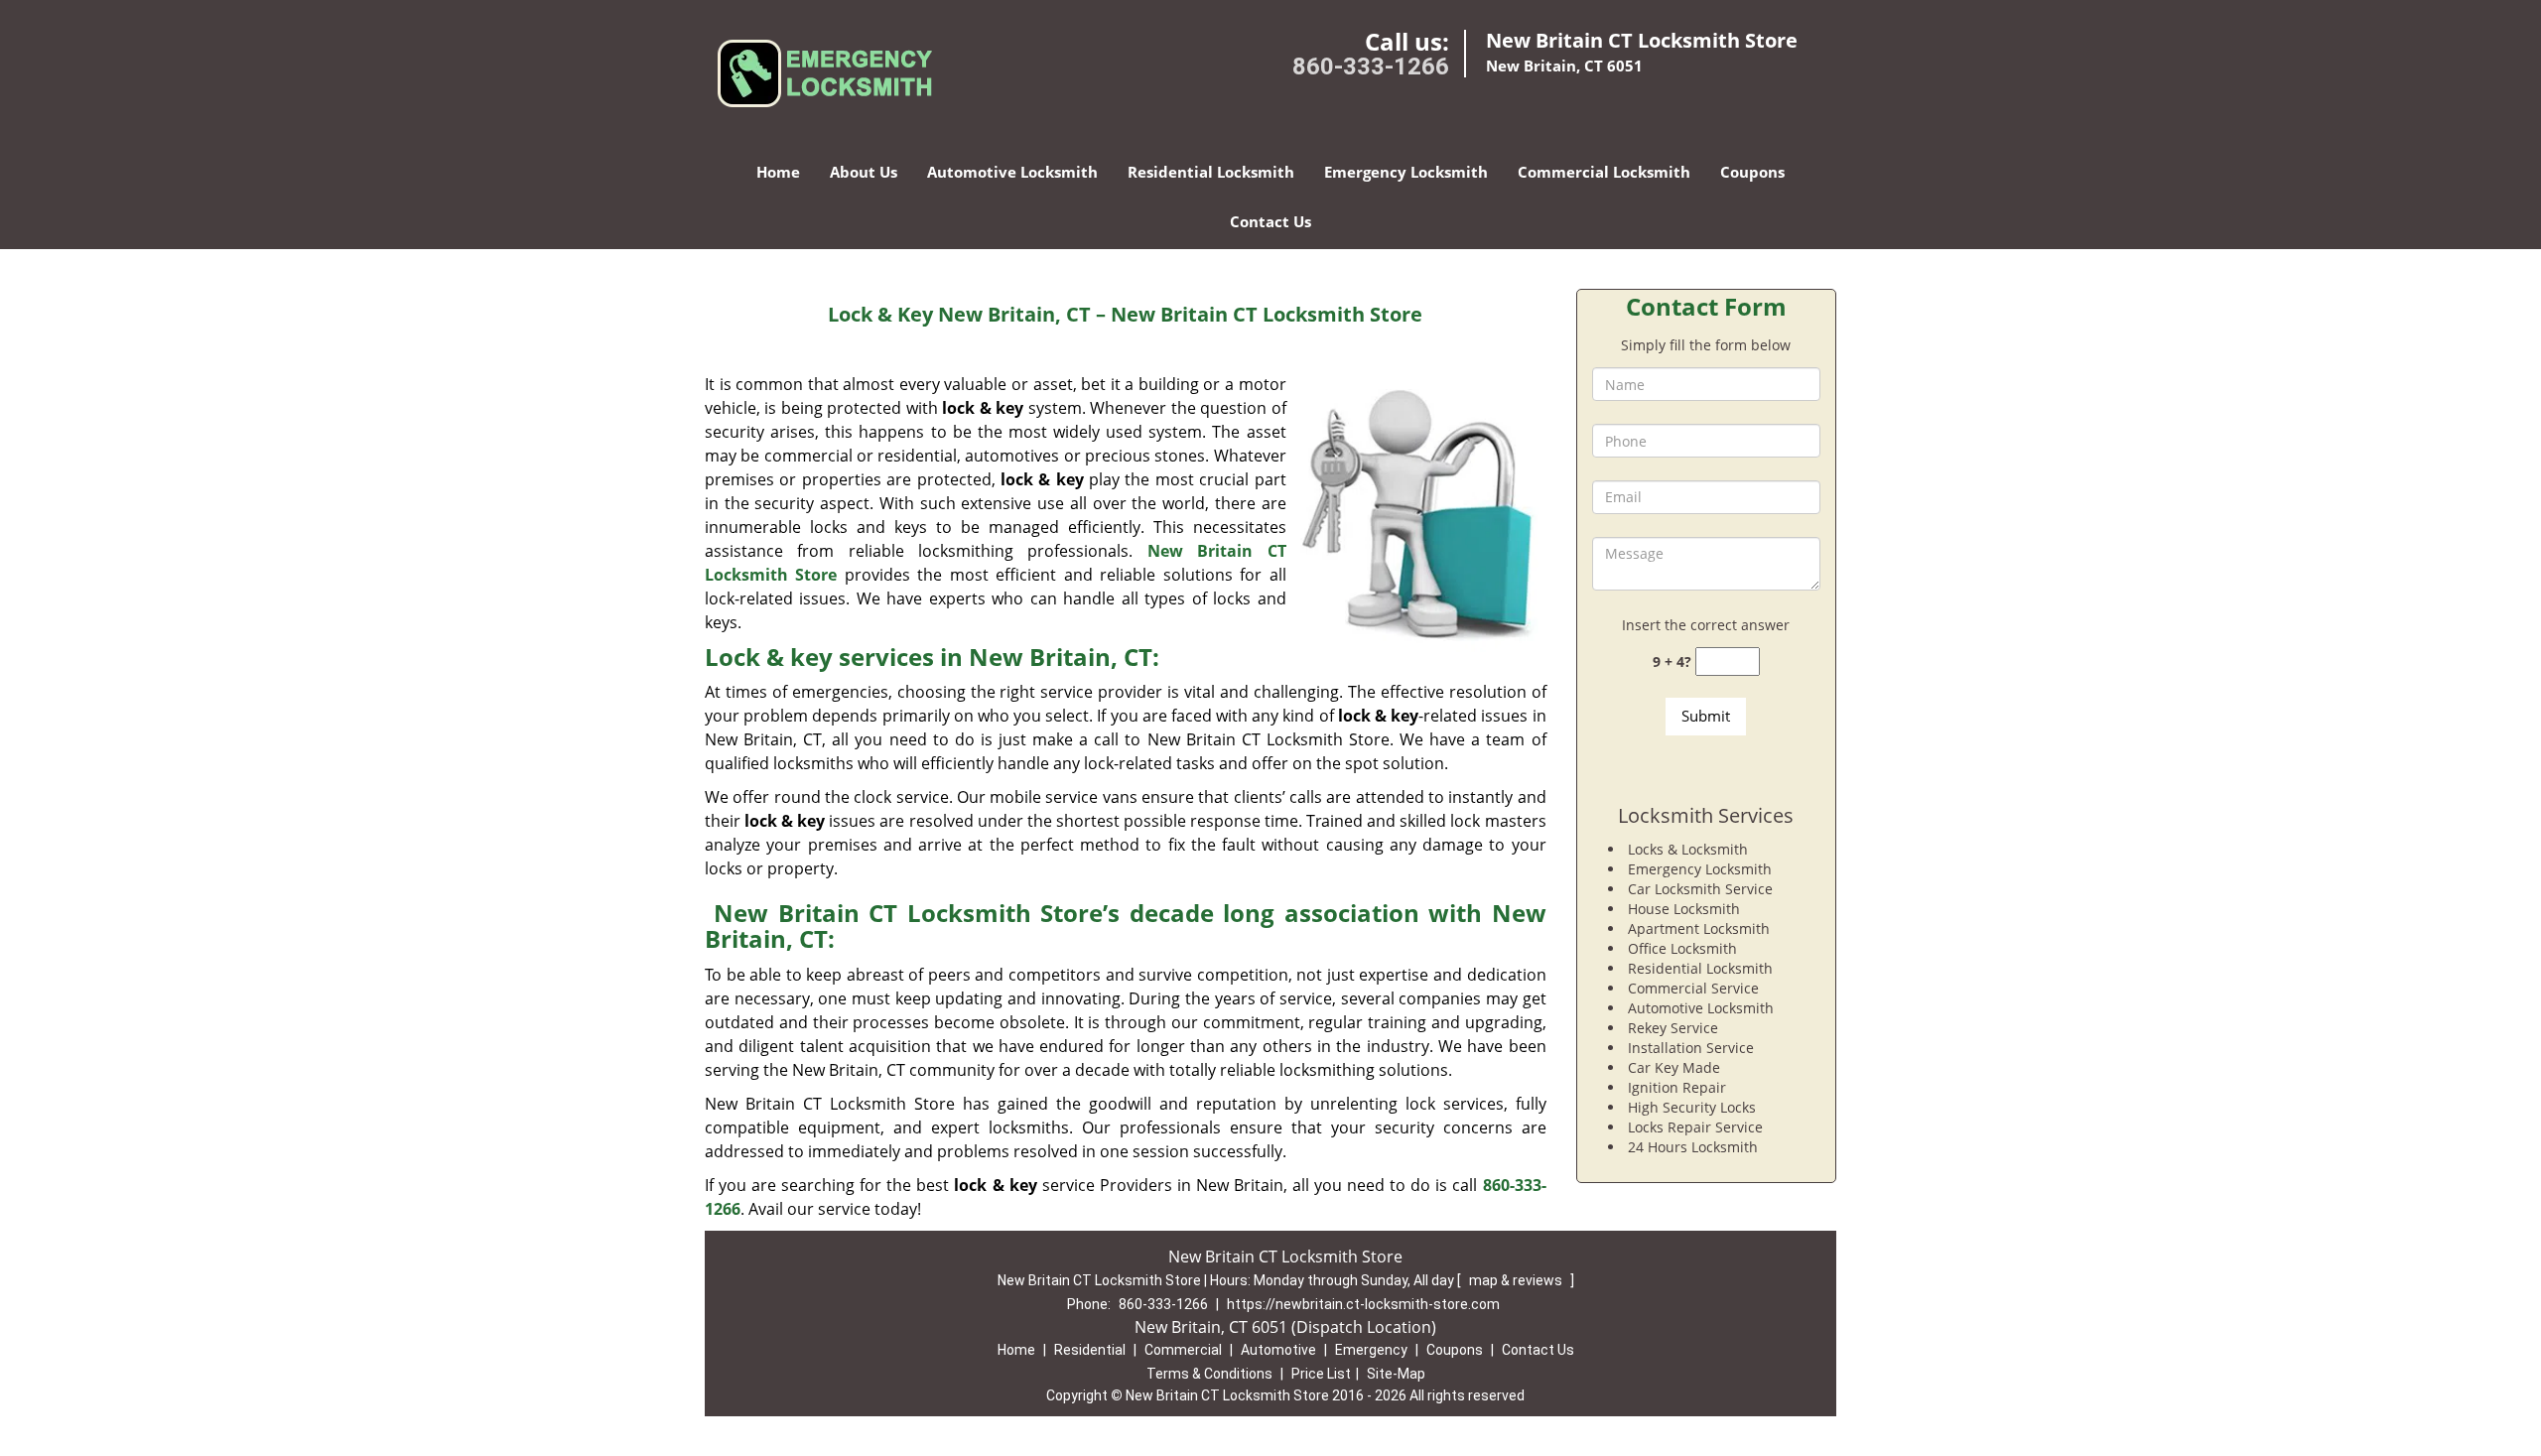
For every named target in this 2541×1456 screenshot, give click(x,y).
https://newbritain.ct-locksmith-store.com (1363, 1304)
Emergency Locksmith (1406, 172)
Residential (1090, 1350)
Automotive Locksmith (1012, 172)
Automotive (1278, 1350)
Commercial (1183, 1350)
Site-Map (1396, 1374)
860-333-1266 (1371, 66)
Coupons (1752, 172)
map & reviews (1517, 1280)
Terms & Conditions (1209, 1374)
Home (778, 172)
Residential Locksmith (1211, 172)
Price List (1321, 1374)
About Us (864, 172)
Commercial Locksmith (1604, 172)
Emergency (1371, 1350)
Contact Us (1270, 221)
